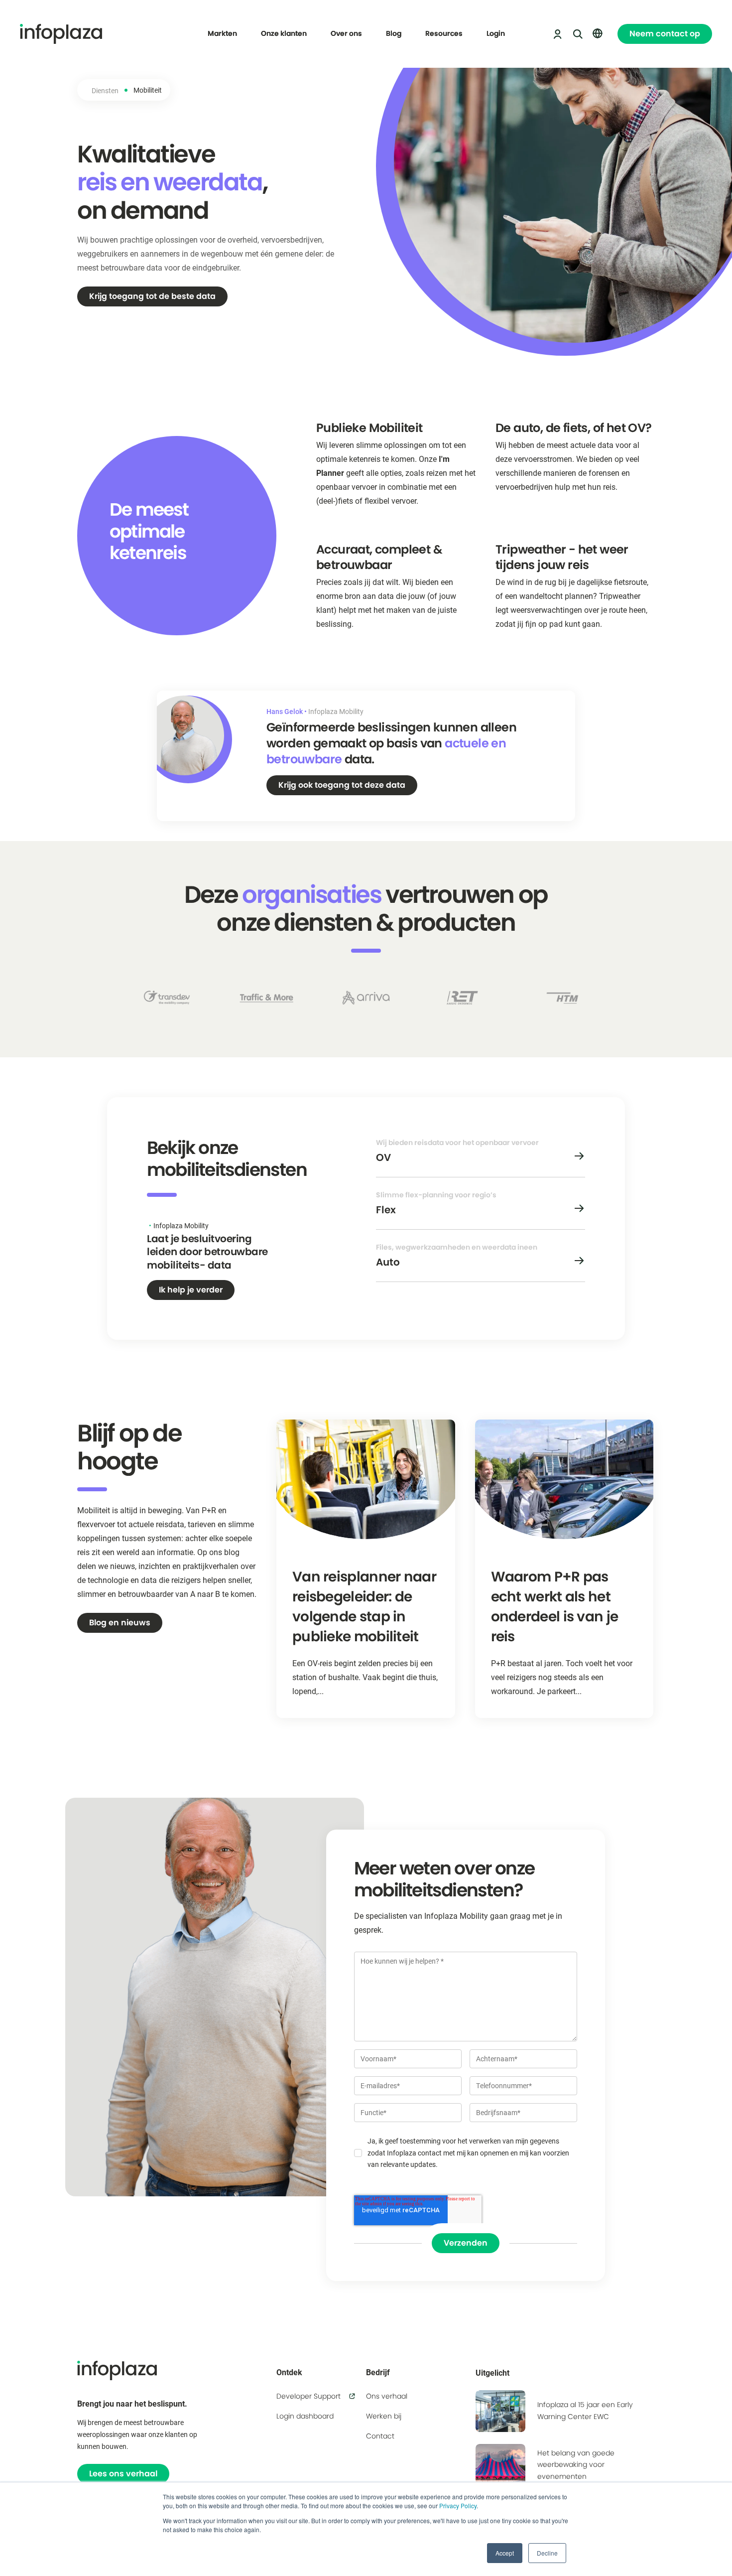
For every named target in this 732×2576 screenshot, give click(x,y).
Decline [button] (547, 2553)
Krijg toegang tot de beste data (152, 296)
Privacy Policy (458, 2505)
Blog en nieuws (120, 1623)
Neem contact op (665, 34)
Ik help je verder (191, 1290)
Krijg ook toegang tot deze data (342, 785)
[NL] (598, 33)
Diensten (105, 90)
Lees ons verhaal (123, 2474)
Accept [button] (505, 2553)
